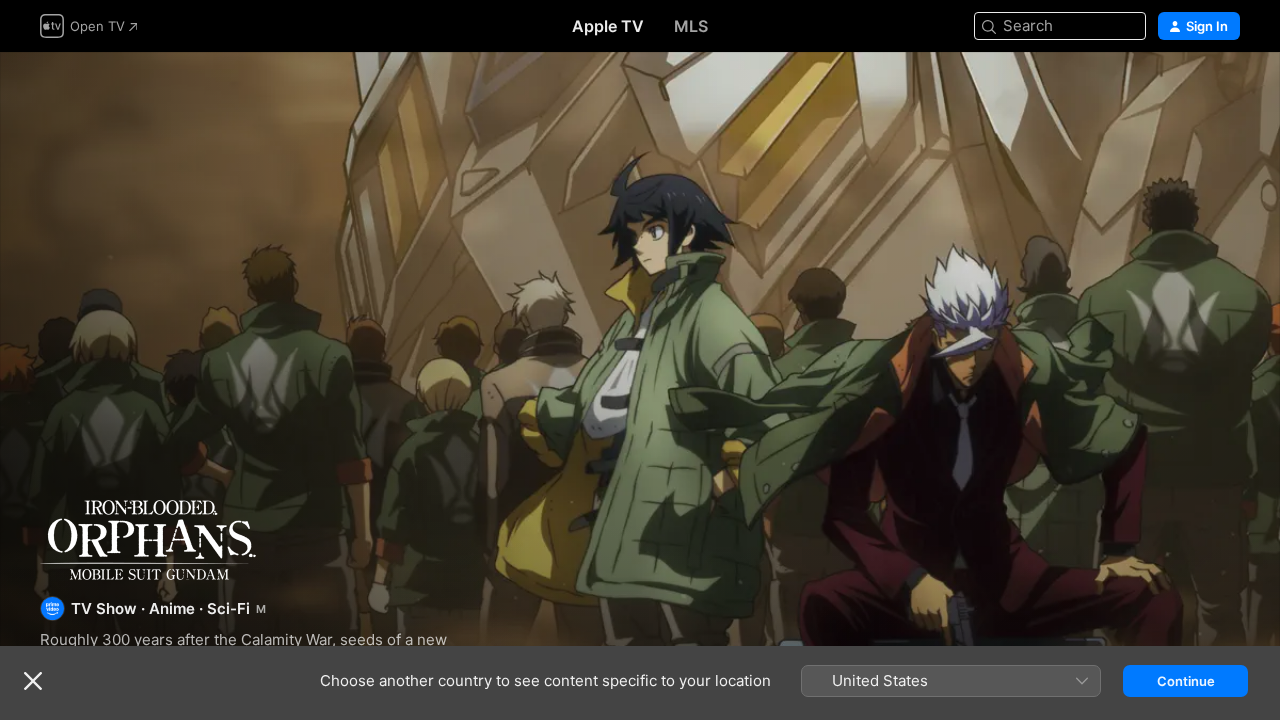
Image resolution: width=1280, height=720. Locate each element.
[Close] (33, 681)
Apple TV (608, 26)
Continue (1186, 681)
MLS (691, 26)
